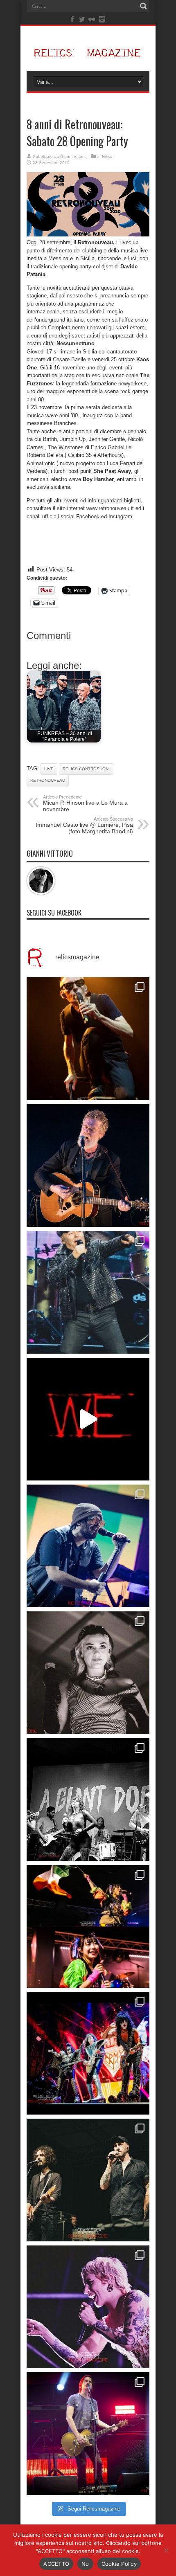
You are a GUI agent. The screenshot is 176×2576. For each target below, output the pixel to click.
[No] (166, 2550)
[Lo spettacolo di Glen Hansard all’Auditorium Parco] (88, 1165)
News (107, 156)
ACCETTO (56, 2564)
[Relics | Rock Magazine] (88, 50)
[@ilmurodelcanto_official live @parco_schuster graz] (88, 2180)
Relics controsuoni (86, 769)
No (85, 2564)
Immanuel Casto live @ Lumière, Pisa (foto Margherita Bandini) (84, 826)
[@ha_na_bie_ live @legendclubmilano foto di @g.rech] (88, 1926)
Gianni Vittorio (73, 156)
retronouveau (48, 780)
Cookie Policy (119, 2564)
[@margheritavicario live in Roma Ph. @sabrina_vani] (88, 1673)
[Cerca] (143, 6)
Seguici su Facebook (54, 913)
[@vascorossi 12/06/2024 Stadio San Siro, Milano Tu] (88, 1292)
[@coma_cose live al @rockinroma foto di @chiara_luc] (88, 2307)
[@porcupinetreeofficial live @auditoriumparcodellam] (88, 2434)
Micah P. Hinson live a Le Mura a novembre (85, 803)
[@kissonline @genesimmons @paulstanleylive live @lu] (88, 2053)
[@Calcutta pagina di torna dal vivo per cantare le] (88, 1546)
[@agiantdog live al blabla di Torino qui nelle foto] (88, 1800)
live (49, 769)
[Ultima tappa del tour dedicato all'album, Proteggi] (88, 1039)
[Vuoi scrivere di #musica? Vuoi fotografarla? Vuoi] (88, 1419)
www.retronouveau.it (110, 508)
